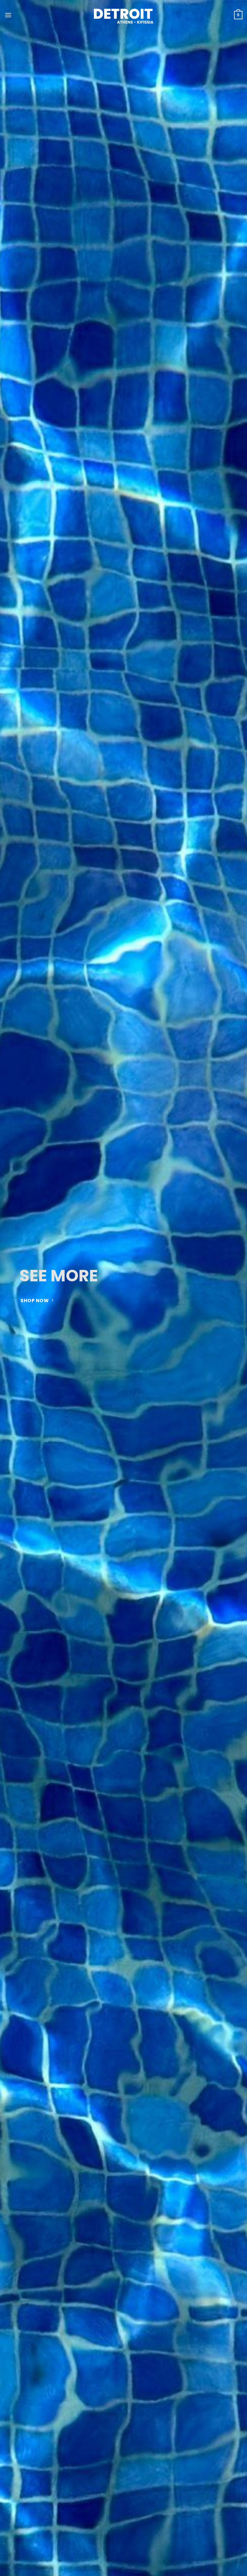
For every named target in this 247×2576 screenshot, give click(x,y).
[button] (8, 15)
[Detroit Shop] (123, 15)
